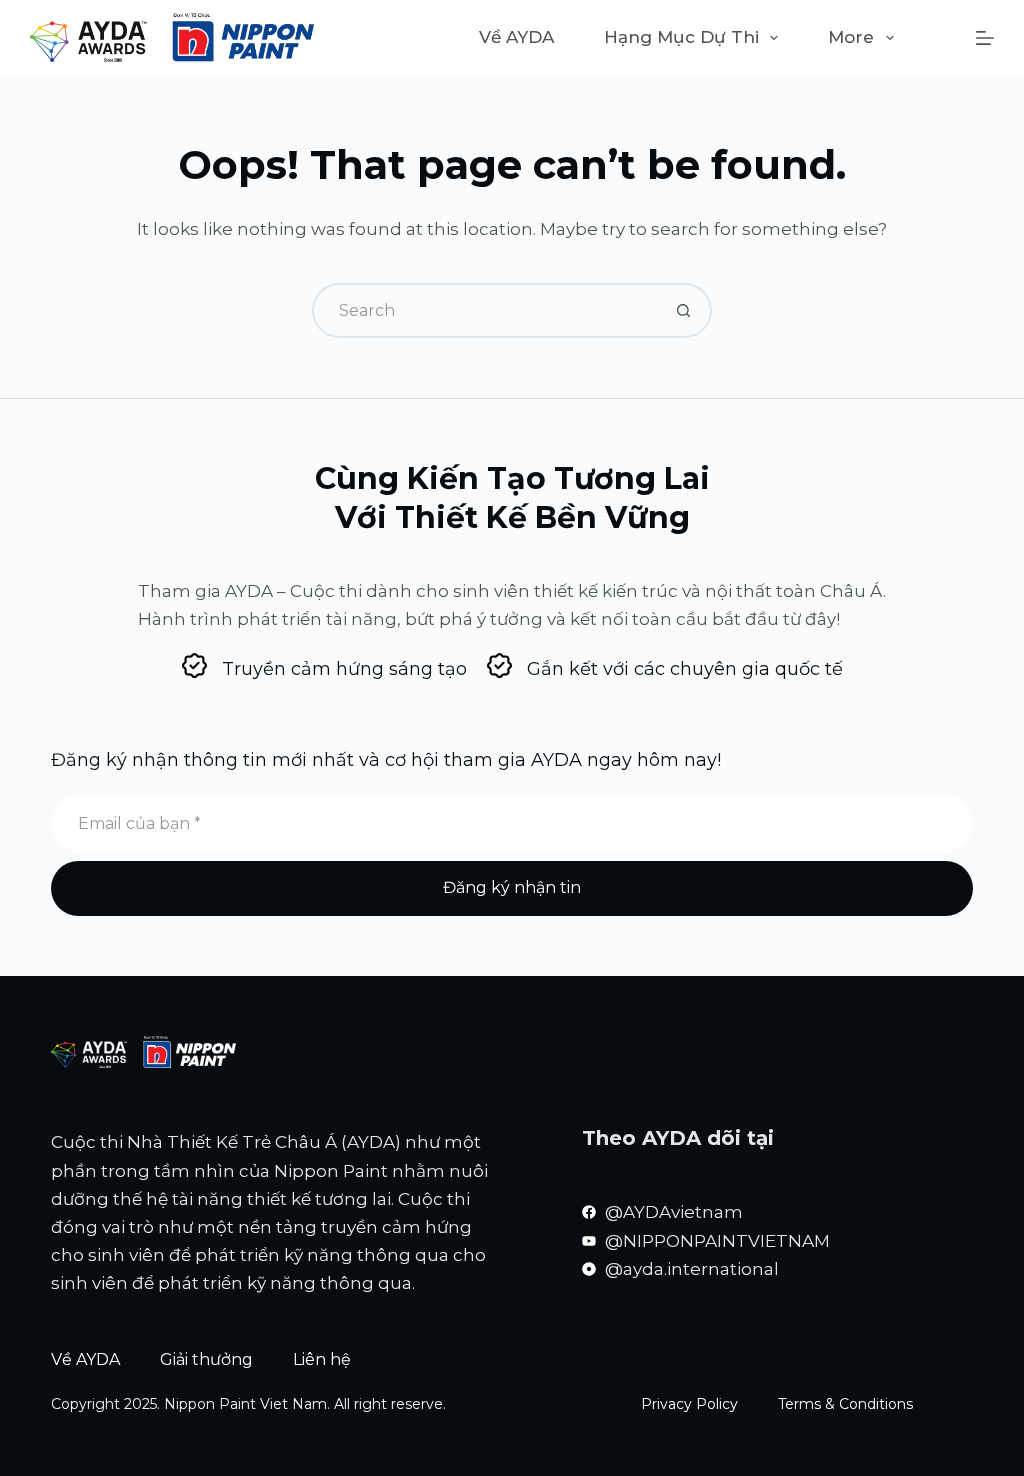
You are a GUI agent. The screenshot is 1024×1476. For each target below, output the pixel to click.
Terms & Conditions (845, 1404)
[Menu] (985, 38)
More (851, 37)
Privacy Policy (689, 1404)
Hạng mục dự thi (681, 37)
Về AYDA (516, 37)
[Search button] (684, 310)
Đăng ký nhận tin (512, 887)
